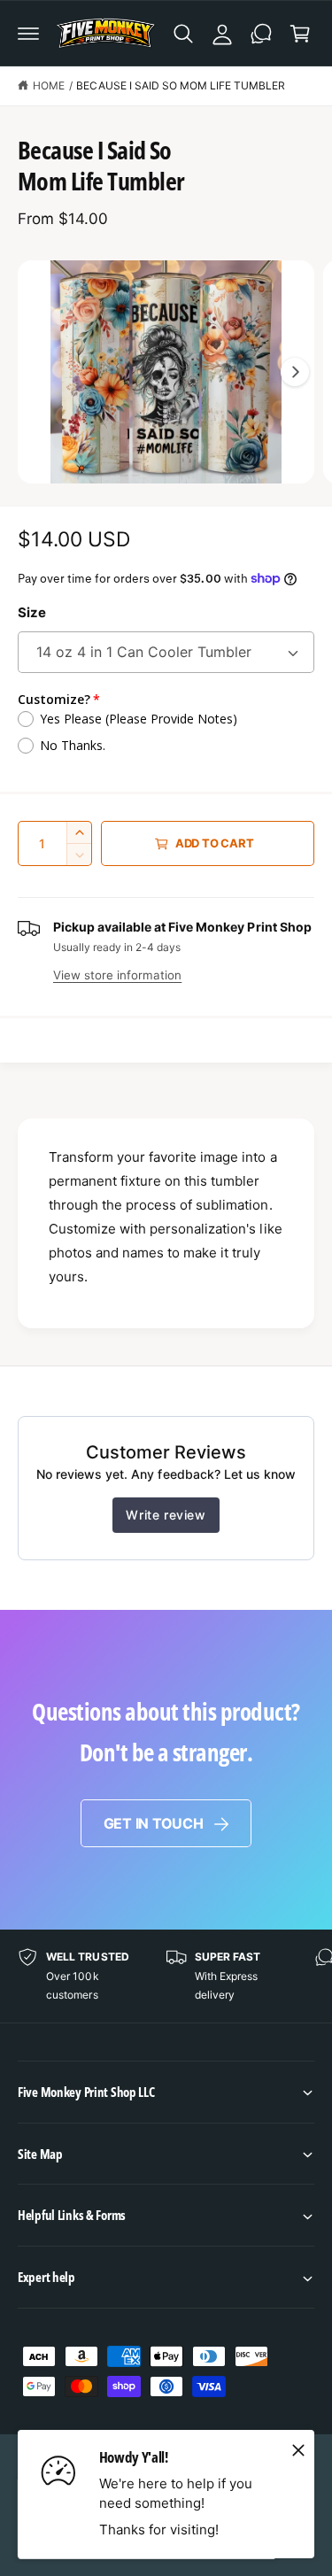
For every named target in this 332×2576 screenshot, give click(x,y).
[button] (28, 34)
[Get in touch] (261, 34)
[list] (166, 1976)
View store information (117, 975)
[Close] (298, 2450)
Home (49, 85)
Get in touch (154, 1823)
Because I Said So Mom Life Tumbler (181, 85)
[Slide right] (295, 372)
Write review (166, 1515)
